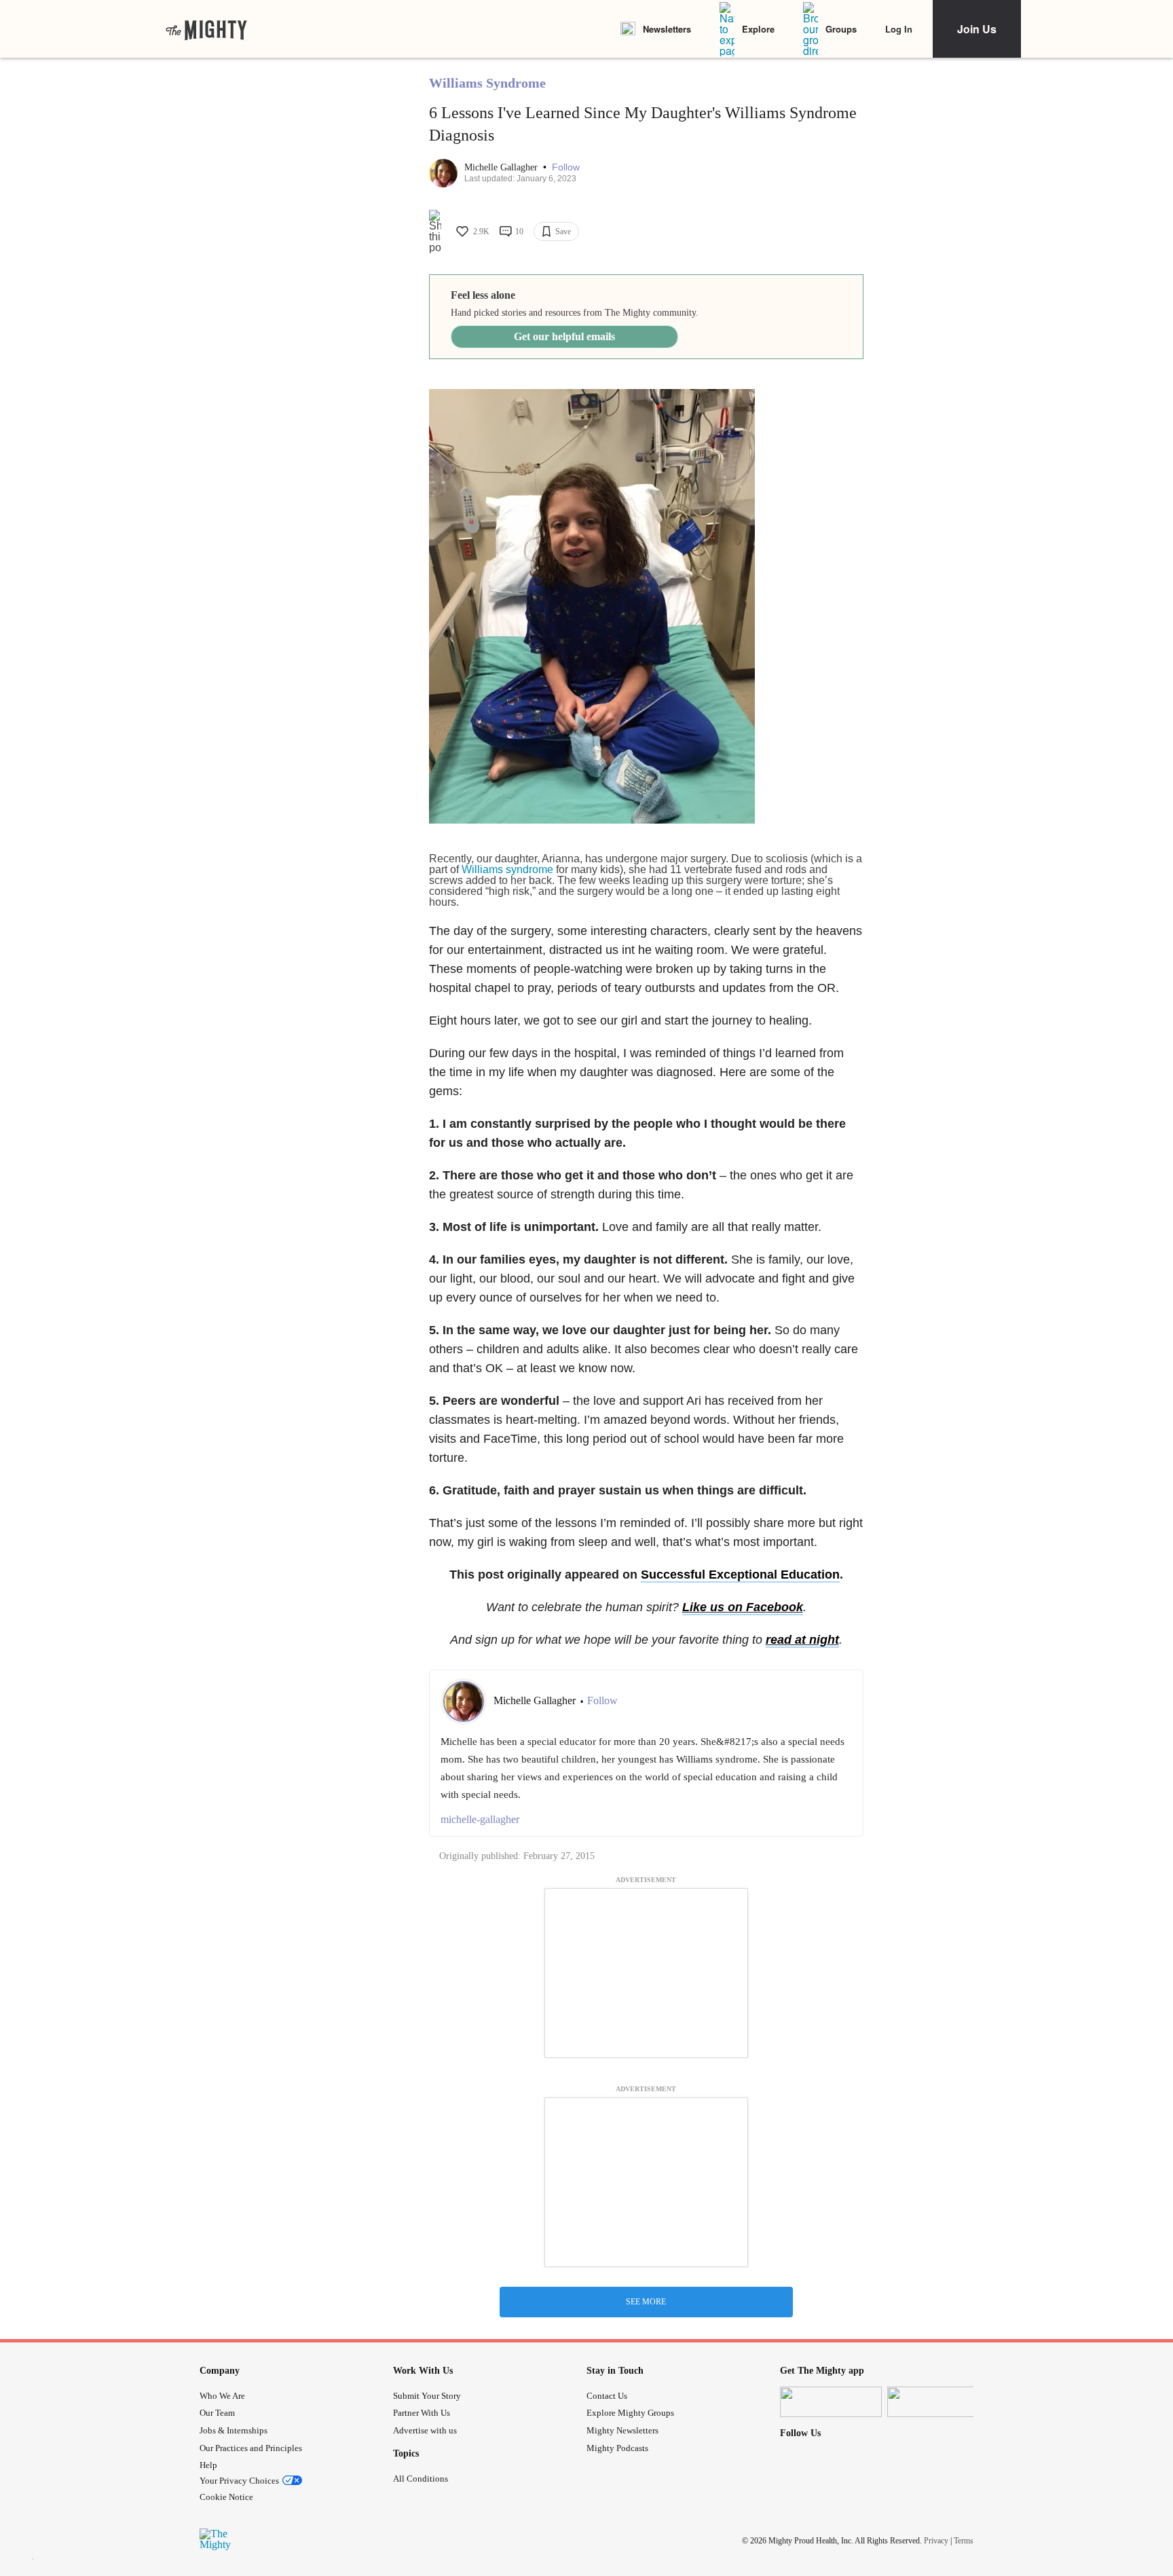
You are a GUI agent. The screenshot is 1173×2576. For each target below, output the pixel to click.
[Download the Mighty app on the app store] (831, 2402)
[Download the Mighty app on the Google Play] (938, 2402)
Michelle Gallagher (502, 167)
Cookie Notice (226, 2497)
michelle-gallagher (480, 1819)
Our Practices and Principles (251, 2448)
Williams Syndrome (487, 83)
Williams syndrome (507, 869)
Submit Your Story (427, 2396)
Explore (758, 29)
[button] (566, 167)
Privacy (936, 2541)
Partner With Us (422, 2413)
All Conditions (421, 2479)
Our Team (217, 2413)
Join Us (977, 29)
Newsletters (667, 29)
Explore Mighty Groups (630, 2413)
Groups (841, 29)
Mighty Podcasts (617, 2448)
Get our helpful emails (564, 336)
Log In (899, 29)
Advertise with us (425, 2430)
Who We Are (222, 2396)
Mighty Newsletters (622, 2430)
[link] (206, 29)
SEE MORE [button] (646, 2302)
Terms (964, 2541)
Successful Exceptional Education (740, 1575)
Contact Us (607, 2396)
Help (208, 2465)
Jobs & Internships (234, 2430)
